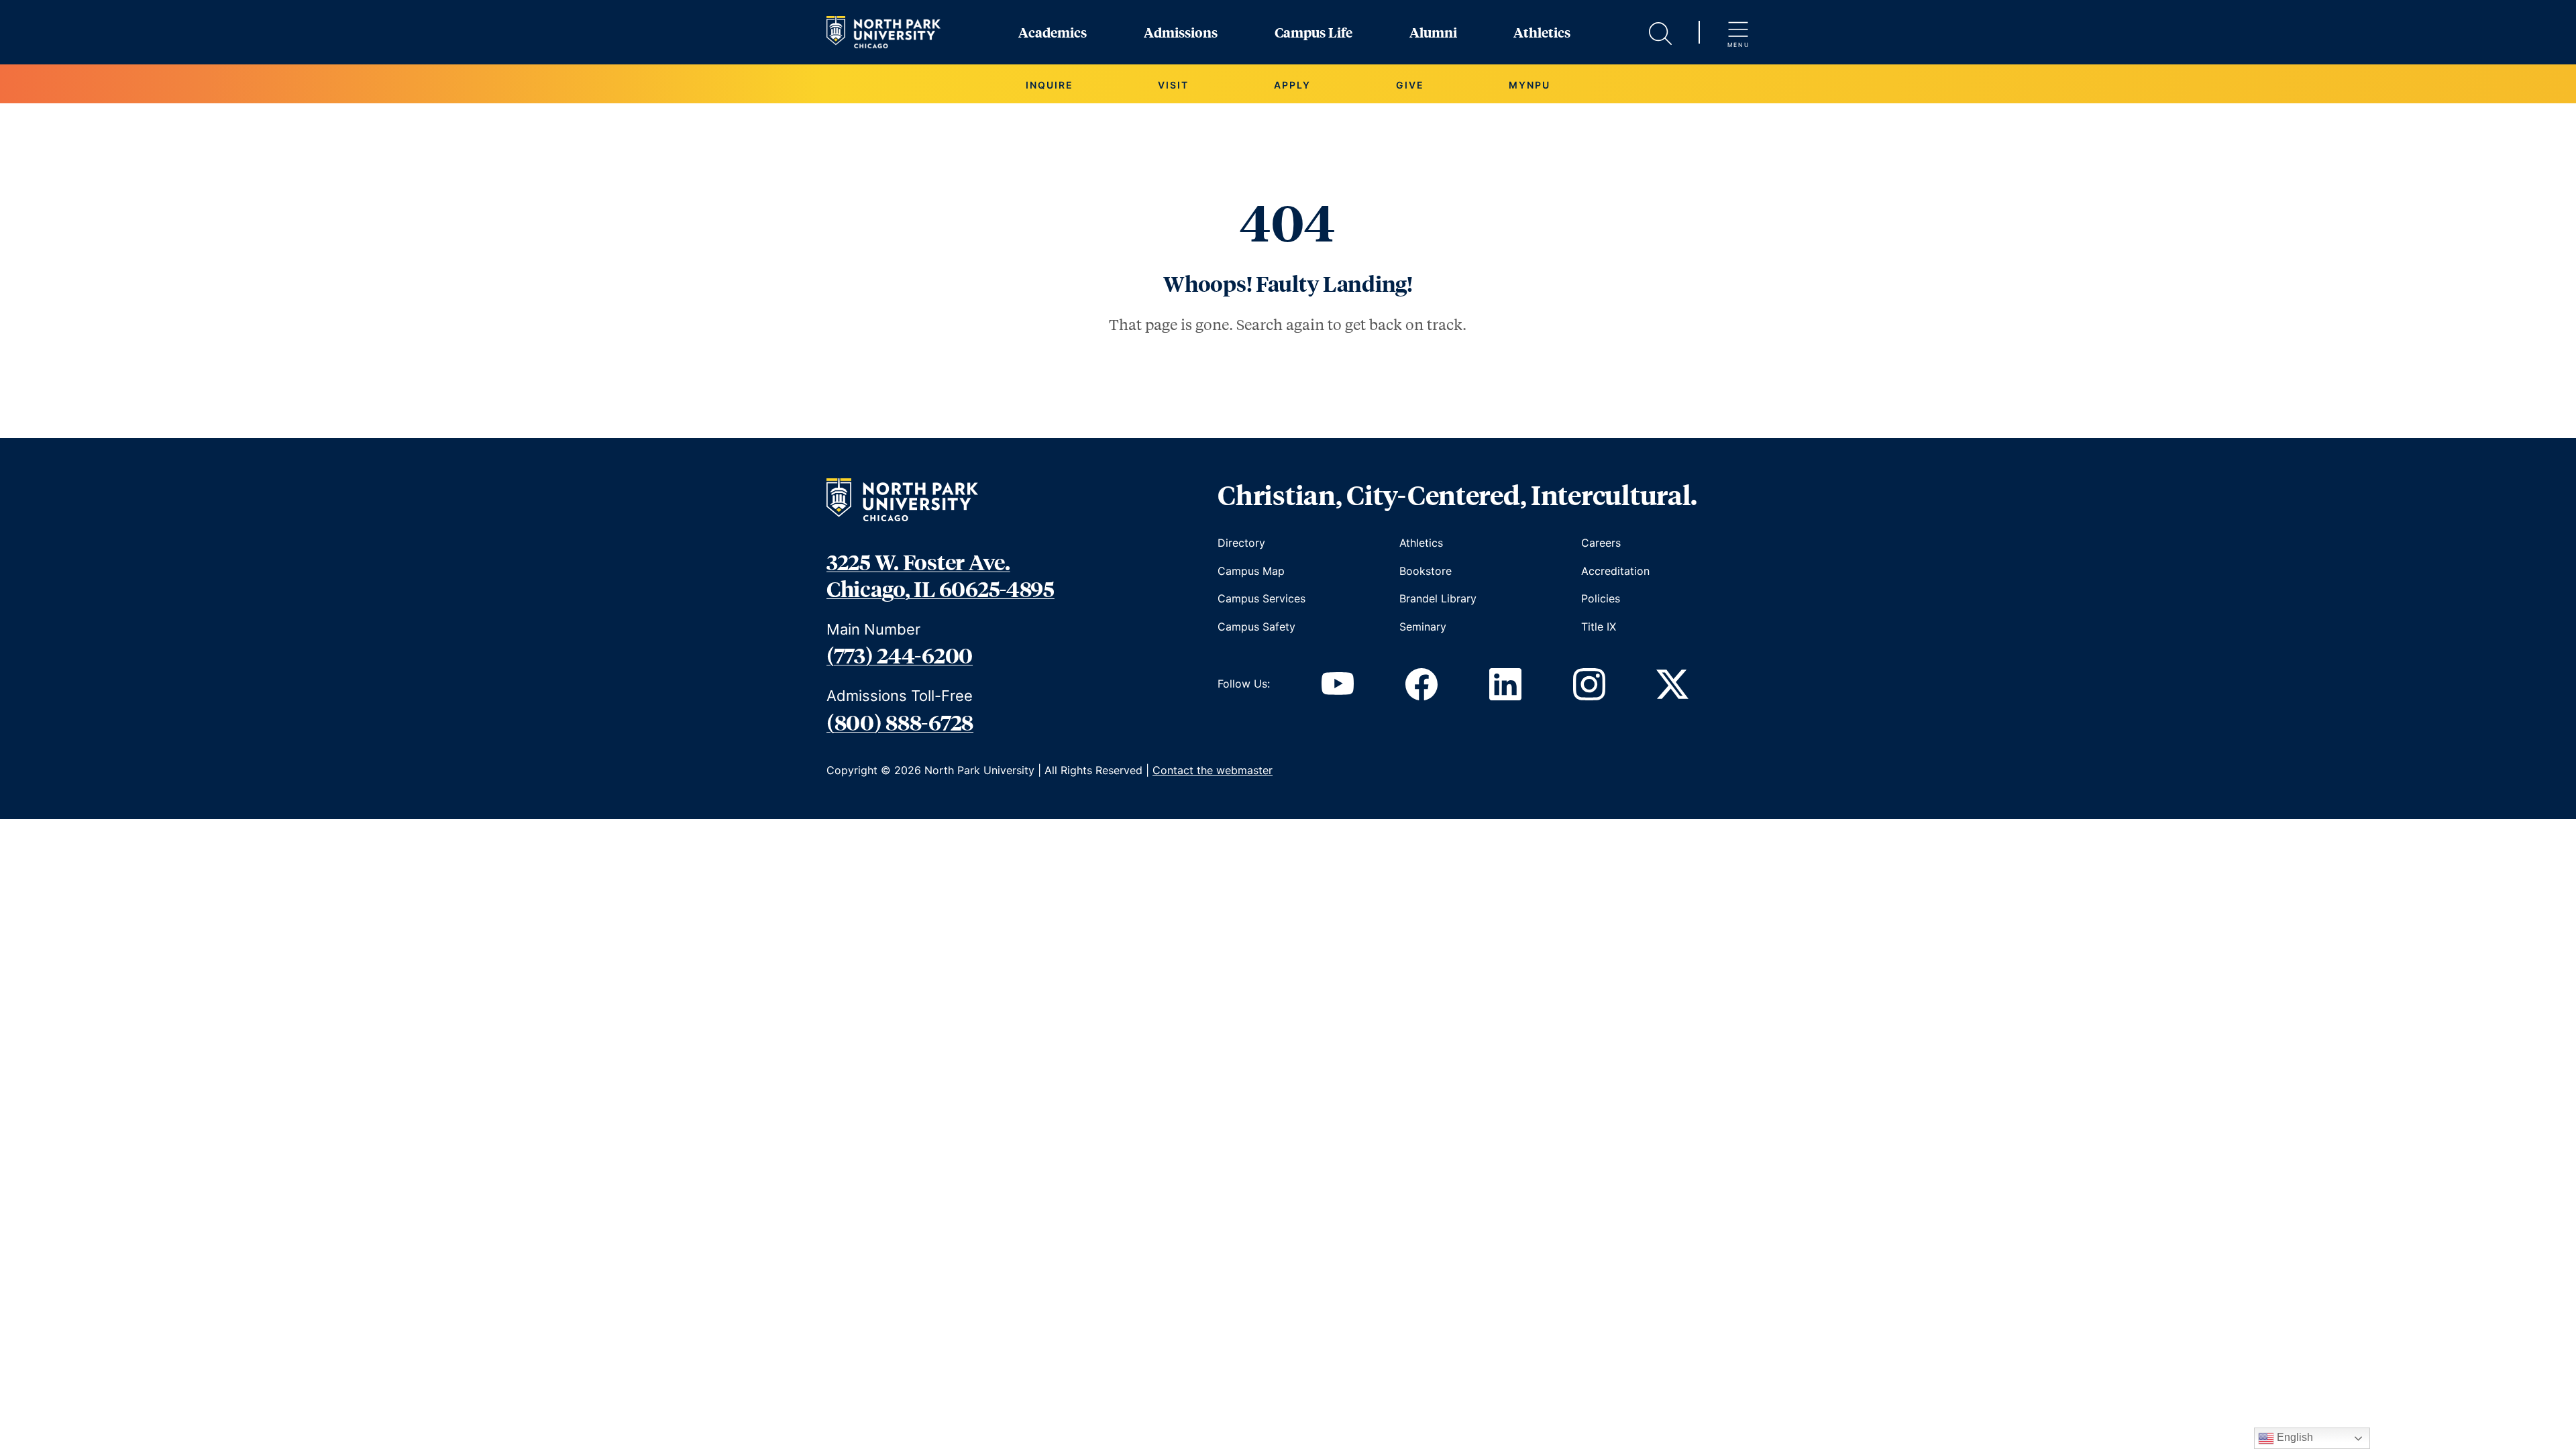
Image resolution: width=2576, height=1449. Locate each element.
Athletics (1542, 32)
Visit (1173, 85)
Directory (1241, 543)
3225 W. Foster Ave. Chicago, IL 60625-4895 (941, 575)
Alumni (1433, 32)
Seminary (1423, 627)
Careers (1601, 543)
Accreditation (1615, 571)
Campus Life (1313, 32)
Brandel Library (1438, 598)
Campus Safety (1256, 627)
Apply (1292, 85)
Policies (1601, 598)
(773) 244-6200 (900, 655)
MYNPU (1529, 85)
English (2294, 1437)
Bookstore (1426, 571)
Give (1410, 85)
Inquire (1050, 85)
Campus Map (1251, 571)
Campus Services (1262, 598)
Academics (1053, 32)
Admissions (1181, 32)
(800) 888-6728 (900, 722)
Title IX (1599, 627)
